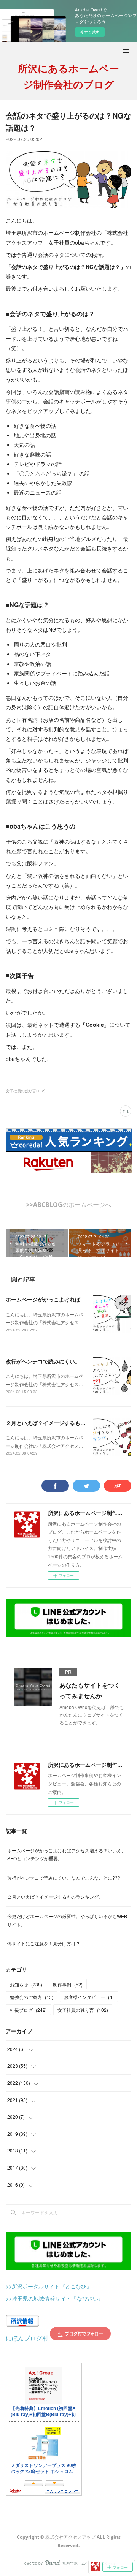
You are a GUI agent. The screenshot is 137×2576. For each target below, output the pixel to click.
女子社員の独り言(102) (25, 1091)
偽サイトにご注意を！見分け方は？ (44, 1943)
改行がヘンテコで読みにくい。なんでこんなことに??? (64, 1878)
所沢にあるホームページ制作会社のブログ (68, 76)
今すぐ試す (90, 32)
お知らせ (26, 1984)
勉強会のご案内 (32, 1997)
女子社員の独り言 (83, 2010)
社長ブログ (28, 2010)
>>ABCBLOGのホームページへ (69, 1205)
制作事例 (68, 1984)
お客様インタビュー (89, 1997)
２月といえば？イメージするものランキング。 (62, 1423)
